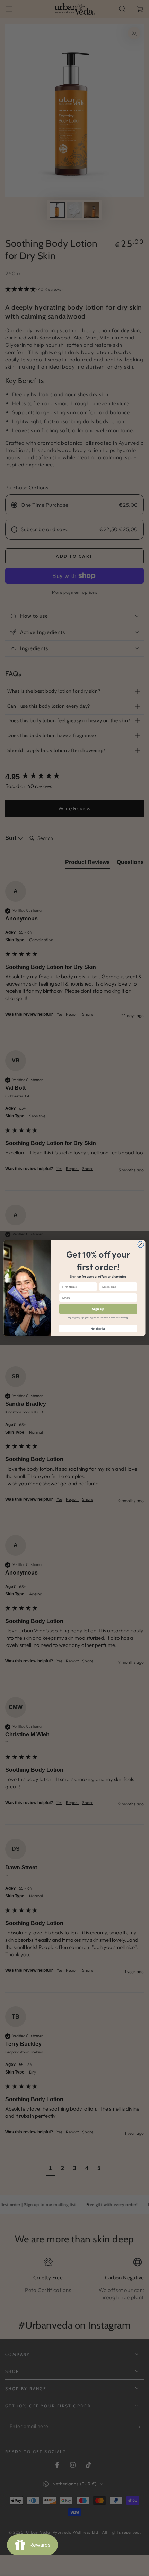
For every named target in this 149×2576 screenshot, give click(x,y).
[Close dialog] (141, 1244)
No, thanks (98, 1328)
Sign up (98, 1309)
